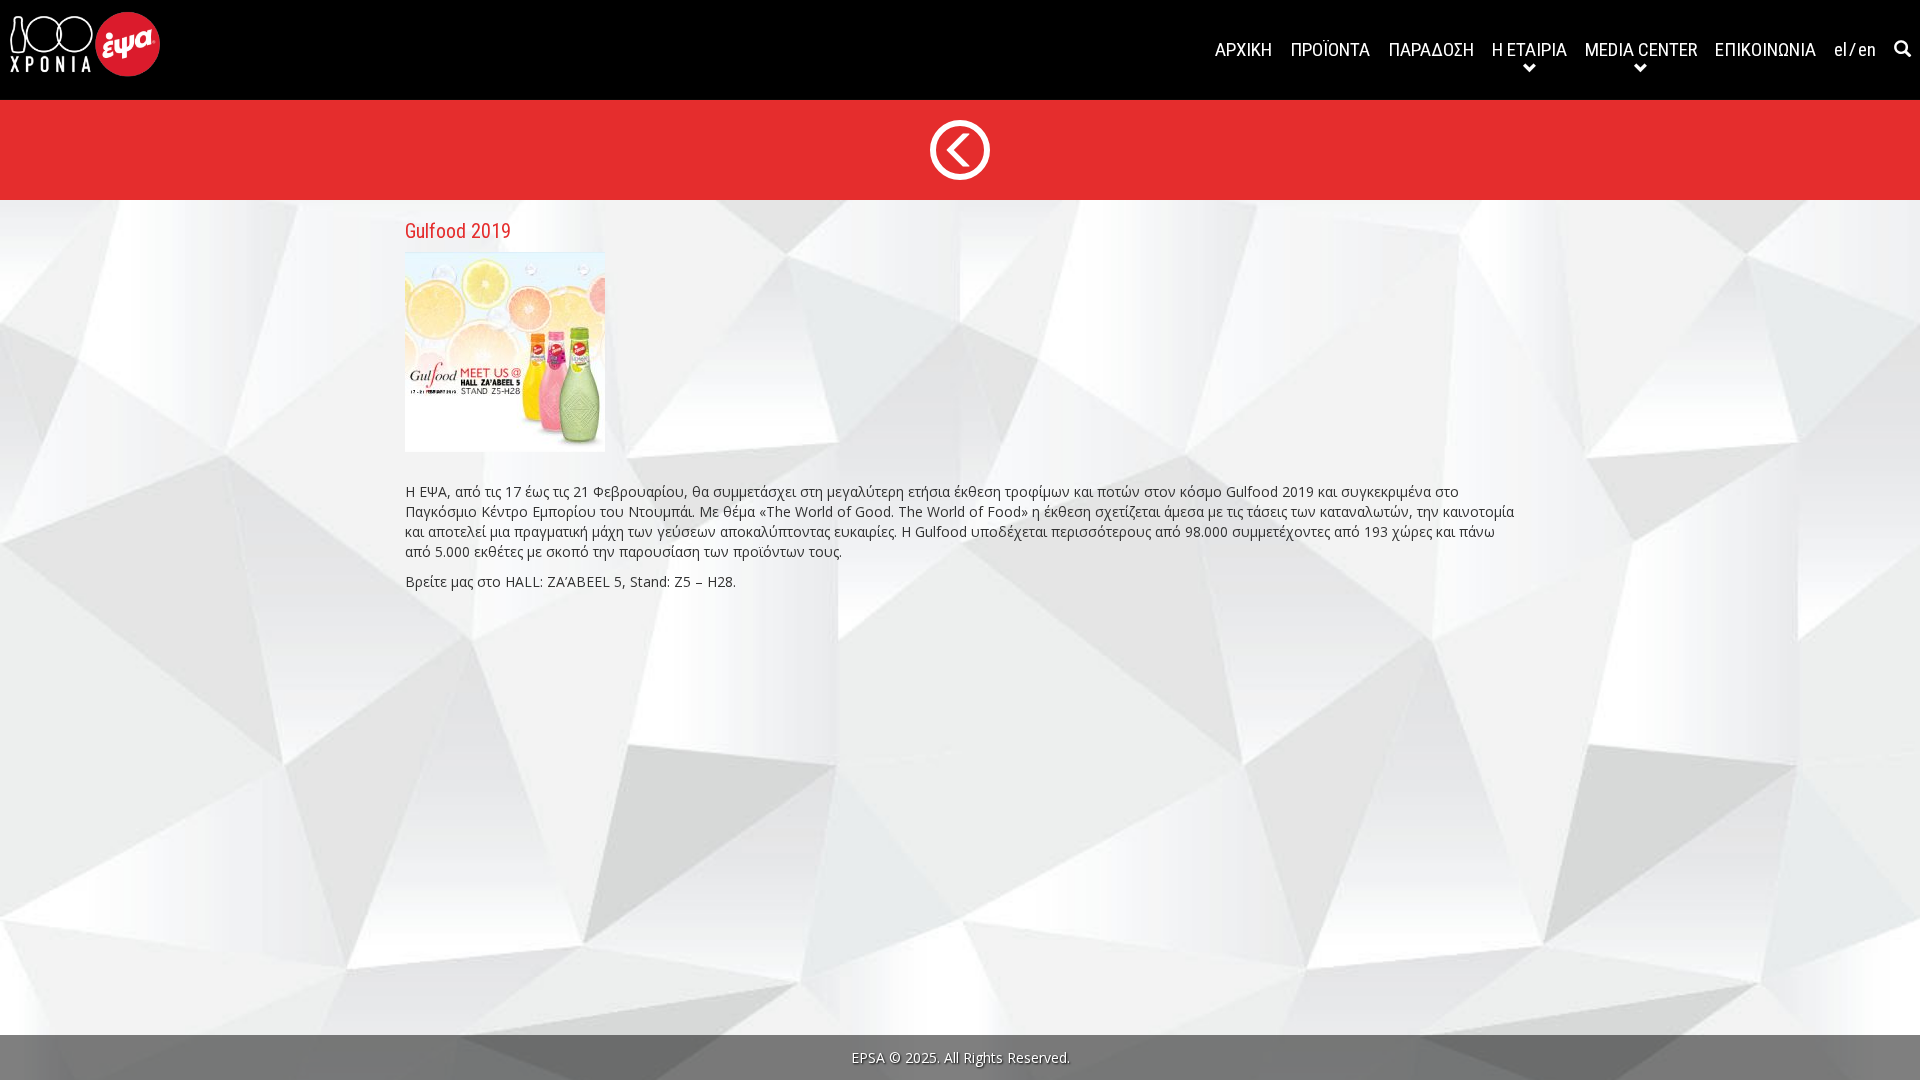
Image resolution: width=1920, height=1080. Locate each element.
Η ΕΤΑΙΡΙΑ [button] (1529, 49)
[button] (1902, 50)
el (1840, 49)
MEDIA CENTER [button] (1641, 49)
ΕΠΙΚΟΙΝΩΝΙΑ (1765, 49)
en (1867, 49)
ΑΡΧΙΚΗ (1243, 49)
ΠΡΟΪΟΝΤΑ (1330, 49)
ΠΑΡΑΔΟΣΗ (1431, 49)
